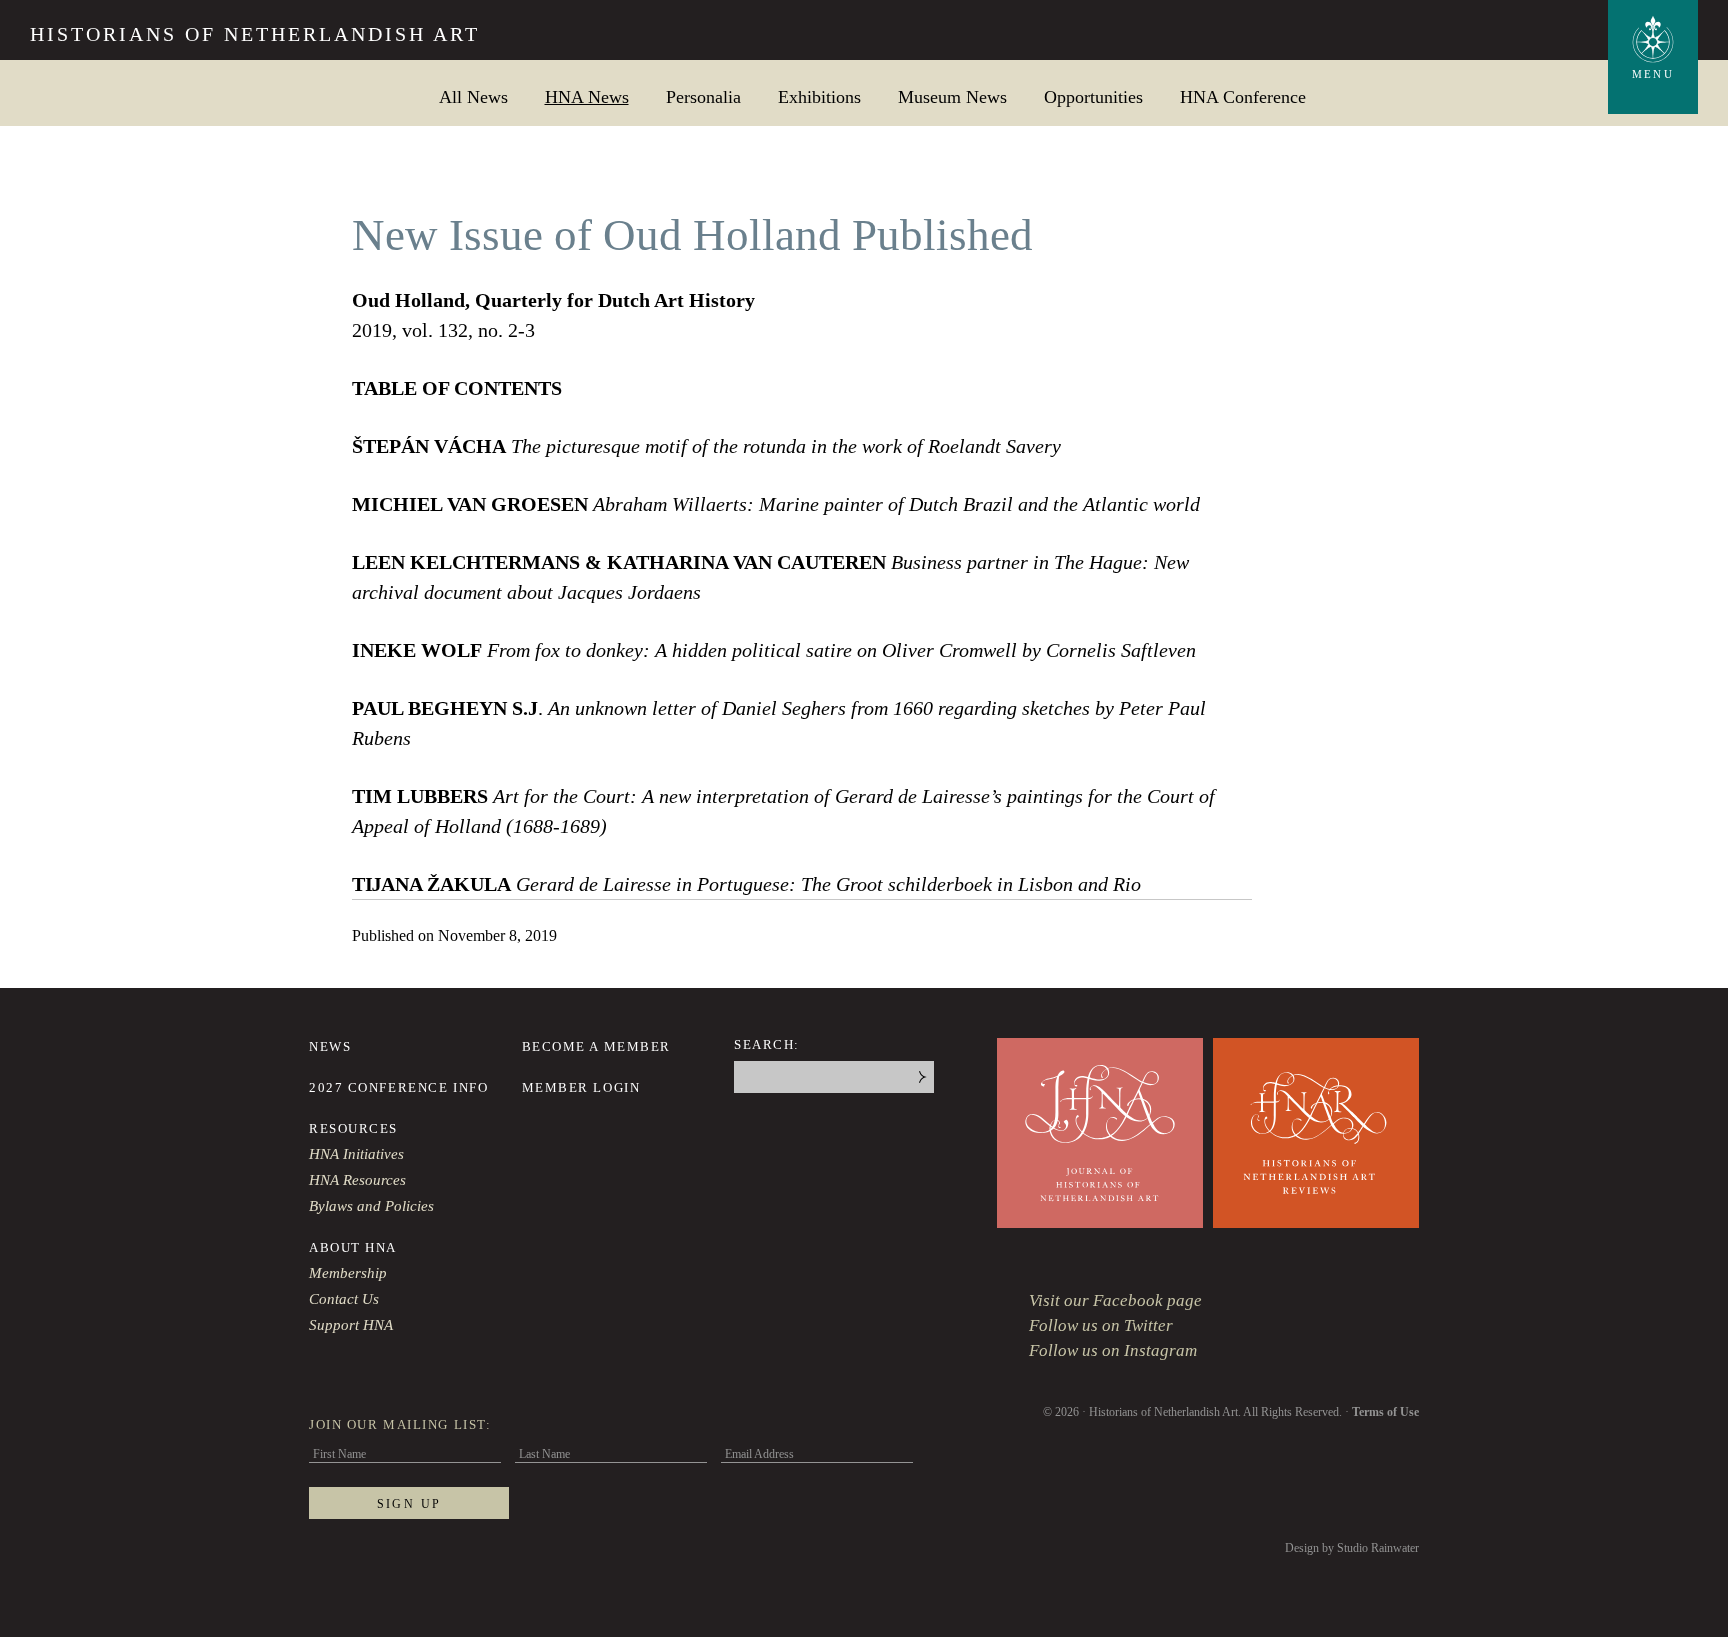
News (330, 1046)
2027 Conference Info (398, 1087)
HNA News (587, 96)
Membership (348, 1273)
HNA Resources (357, 1180)
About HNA (353, 1247)
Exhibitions (819, 96)
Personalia (703, 96)
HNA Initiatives (356, 1154)
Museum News (952, 96)
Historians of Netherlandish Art (255, 34)
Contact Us (344, 1299)
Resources (353, 1128)
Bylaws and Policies (371, 1206)
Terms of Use (1385, 1412)
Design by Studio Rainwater (1352, 1548)
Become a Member (596, 1046)
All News (473, 96)
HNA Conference (1243, 96)
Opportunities (1093, 96)
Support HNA (351, 1325)
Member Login (581, 1087)
